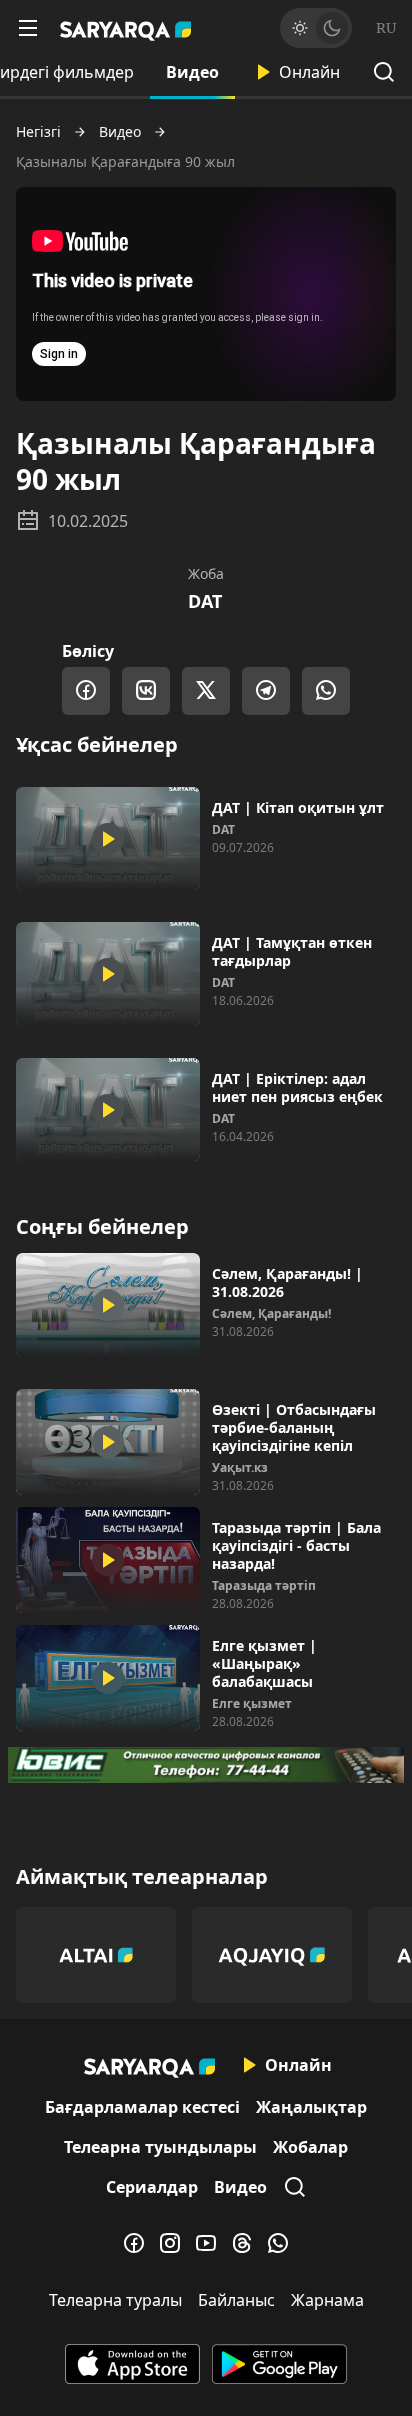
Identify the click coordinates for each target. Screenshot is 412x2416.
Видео (192, 72)
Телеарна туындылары (160, 2147)
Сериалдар (152, 2187)
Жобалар (310, 2147)
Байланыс (236, 2300)
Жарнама (327, 2300)
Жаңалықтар (311, 2107)
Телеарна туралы (115, 2300)
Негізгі (38, 132)
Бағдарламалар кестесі (142, 2107)
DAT (205, 601)
